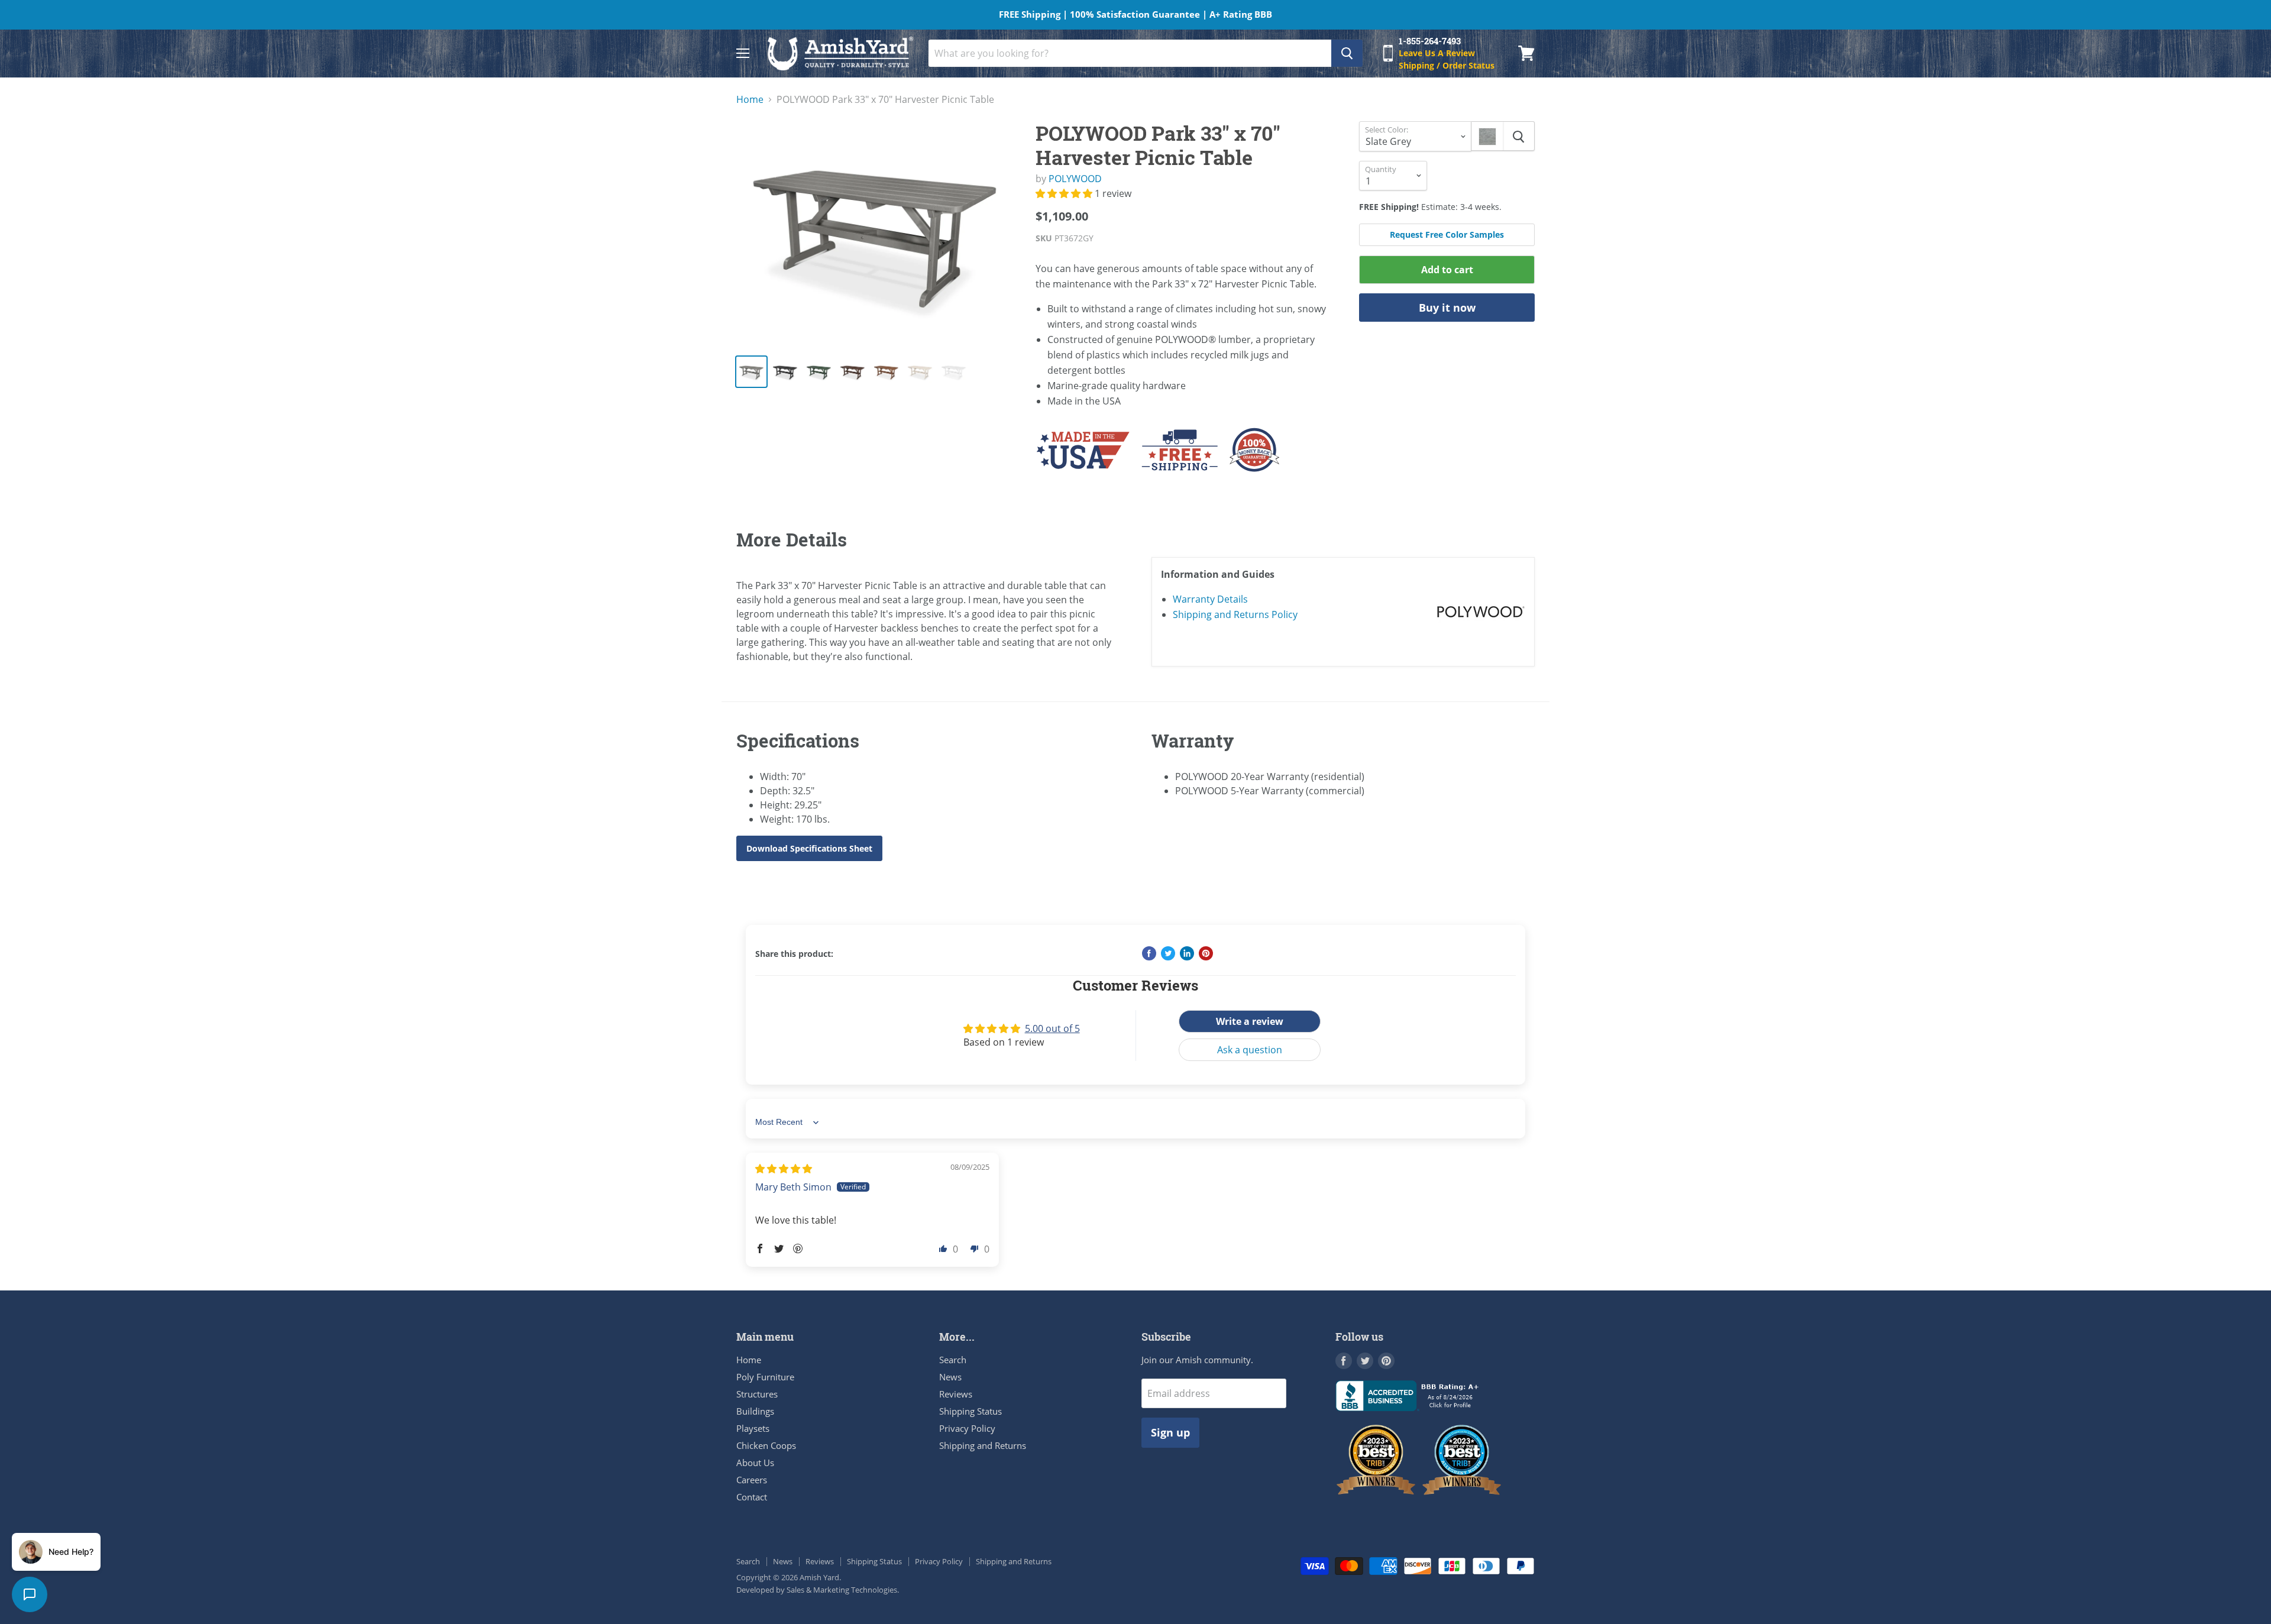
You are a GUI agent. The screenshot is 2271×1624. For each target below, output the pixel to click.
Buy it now (1447, 308)
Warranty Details (1210, 599)
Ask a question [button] (1250, 1050)
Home (750, 99)
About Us (755, 1463)
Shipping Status (970, 1411)
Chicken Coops (766, 1445)
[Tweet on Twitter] (1168, 953)
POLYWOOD (1075, 179)
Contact (752, 1497)
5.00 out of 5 (1052, 1028)
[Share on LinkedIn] (1187, 953)
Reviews (956, 1394)
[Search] (1347, 53)
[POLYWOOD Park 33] (876, 233)
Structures (757, 1394)
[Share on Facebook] (1149, 953)
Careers (752, 1480)
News (950, 1377)
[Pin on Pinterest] (1206, 953)
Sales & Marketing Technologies (842, 1590)
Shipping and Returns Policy (1235, 614)
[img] (784, 1169)
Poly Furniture (765, 1377)
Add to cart (1447, 270)
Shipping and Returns (983, 1445)
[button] (1065, 193)
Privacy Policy (967, 1428)
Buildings (755, 1411)
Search (953, 1360)
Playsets (753, 1428)
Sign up (1170, 1432)
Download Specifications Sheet (809, 848)
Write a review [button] (1250, 1021)
